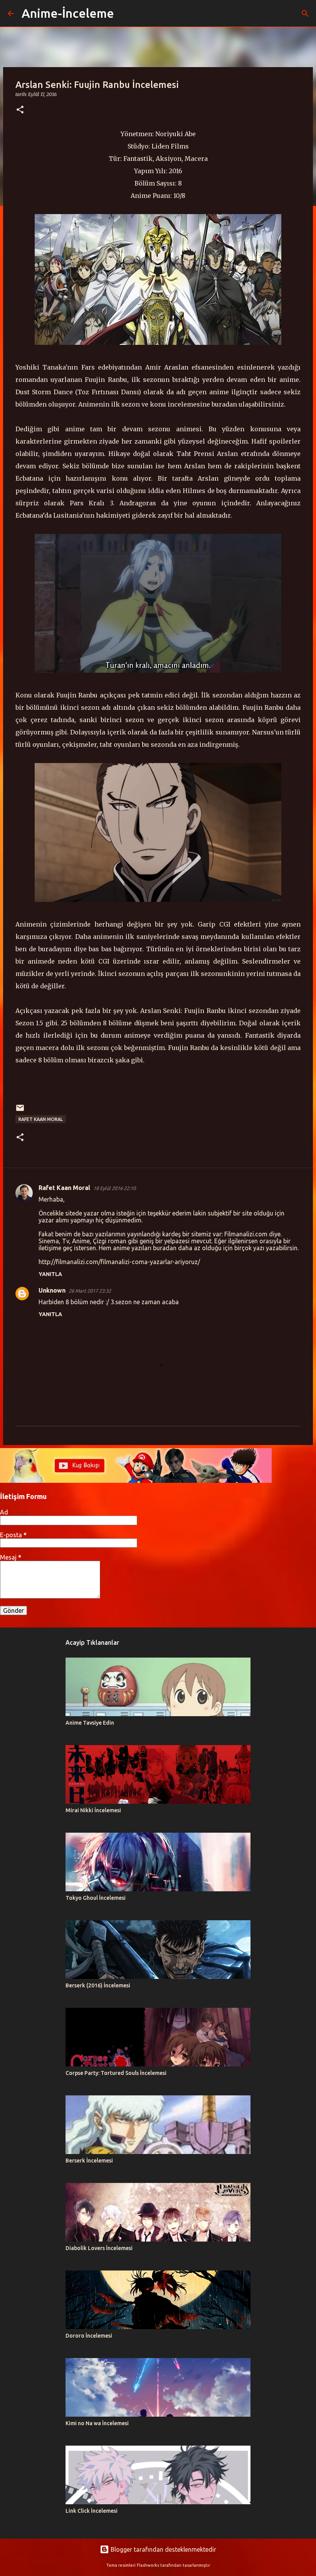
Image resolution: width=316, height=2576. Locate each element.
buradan (224, 404)
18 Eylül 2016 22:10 (114, 1188)
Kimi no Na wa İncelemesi (97, 2423)
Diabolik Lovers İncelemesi (99, 2248)
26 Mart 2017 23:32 (90, 1291)
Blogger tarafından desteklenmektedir (163, 2549)
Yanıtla (50, 1274)
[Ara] (125, 14)
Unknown (52, 1290)
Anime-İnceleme (68, 13)
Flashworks (148, 2565)
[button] (20, 110)
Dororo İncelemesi (89, 2336)
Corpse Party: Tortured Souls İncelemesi (116, 2073)
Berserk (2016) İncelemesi (98, 1985)
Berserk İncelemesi (89, 2161)
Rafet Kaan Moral (41, 1119)
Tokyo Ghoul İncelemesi (96, 1898)
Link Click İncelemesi (92, 2511)
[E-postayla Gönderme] (20, 1111)
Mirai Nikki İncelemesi (93, 1810)
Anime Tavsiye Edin (90, 1723)
